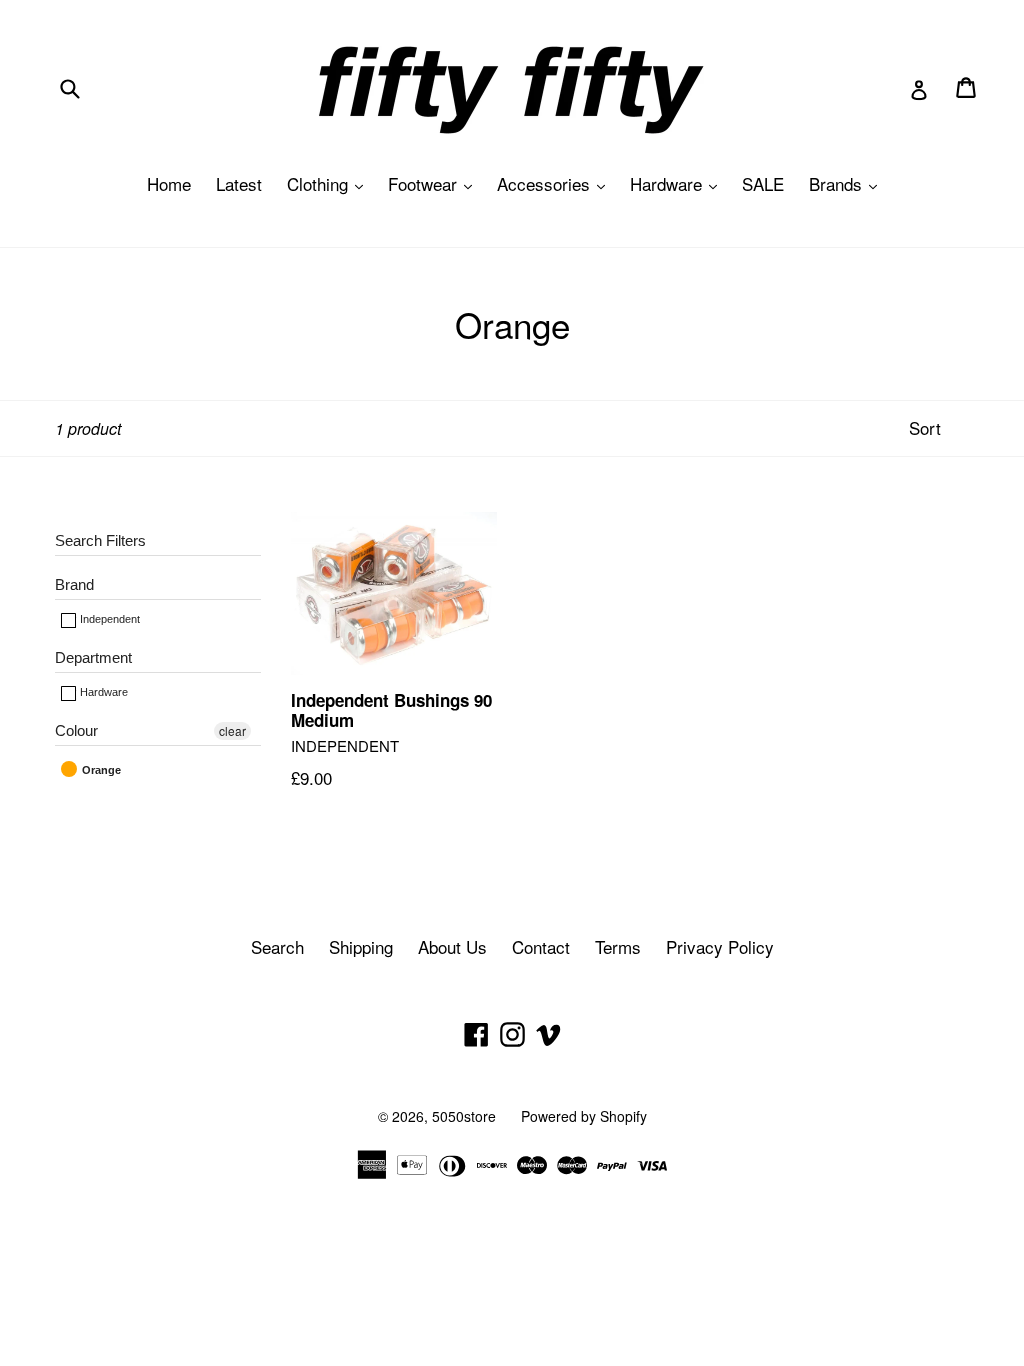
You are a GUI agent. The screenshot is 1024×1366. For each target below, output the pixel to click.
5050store (464, 1116)
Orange (100, 770)
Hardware (678, 183)
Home (169, 183)
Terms (618, 946)
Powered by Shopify (584, 1116)
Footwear (435, 183)
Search (277, 946)
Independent (108, 619)
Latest (239, 183)
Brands (848, 183)
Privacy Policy (720, 946)
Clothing (330, 183)
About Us (452, 946)
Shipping (361, 946)
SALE (763, 183)
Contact (541, 946)
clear (232, 730)
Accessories (556, 183)
